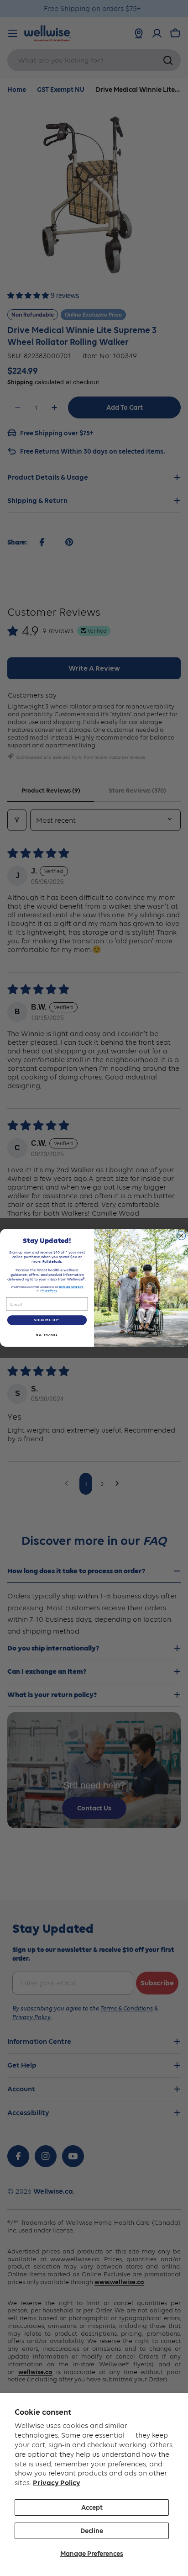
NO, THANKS (47, 1335)
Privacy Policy (57, 2483)
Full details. (52, 1261)
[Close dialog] (181, 1236)
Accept (92, 2507)
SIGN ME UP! (47, 1320)
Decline (92, 2531)
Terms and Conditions (71, 1287)
